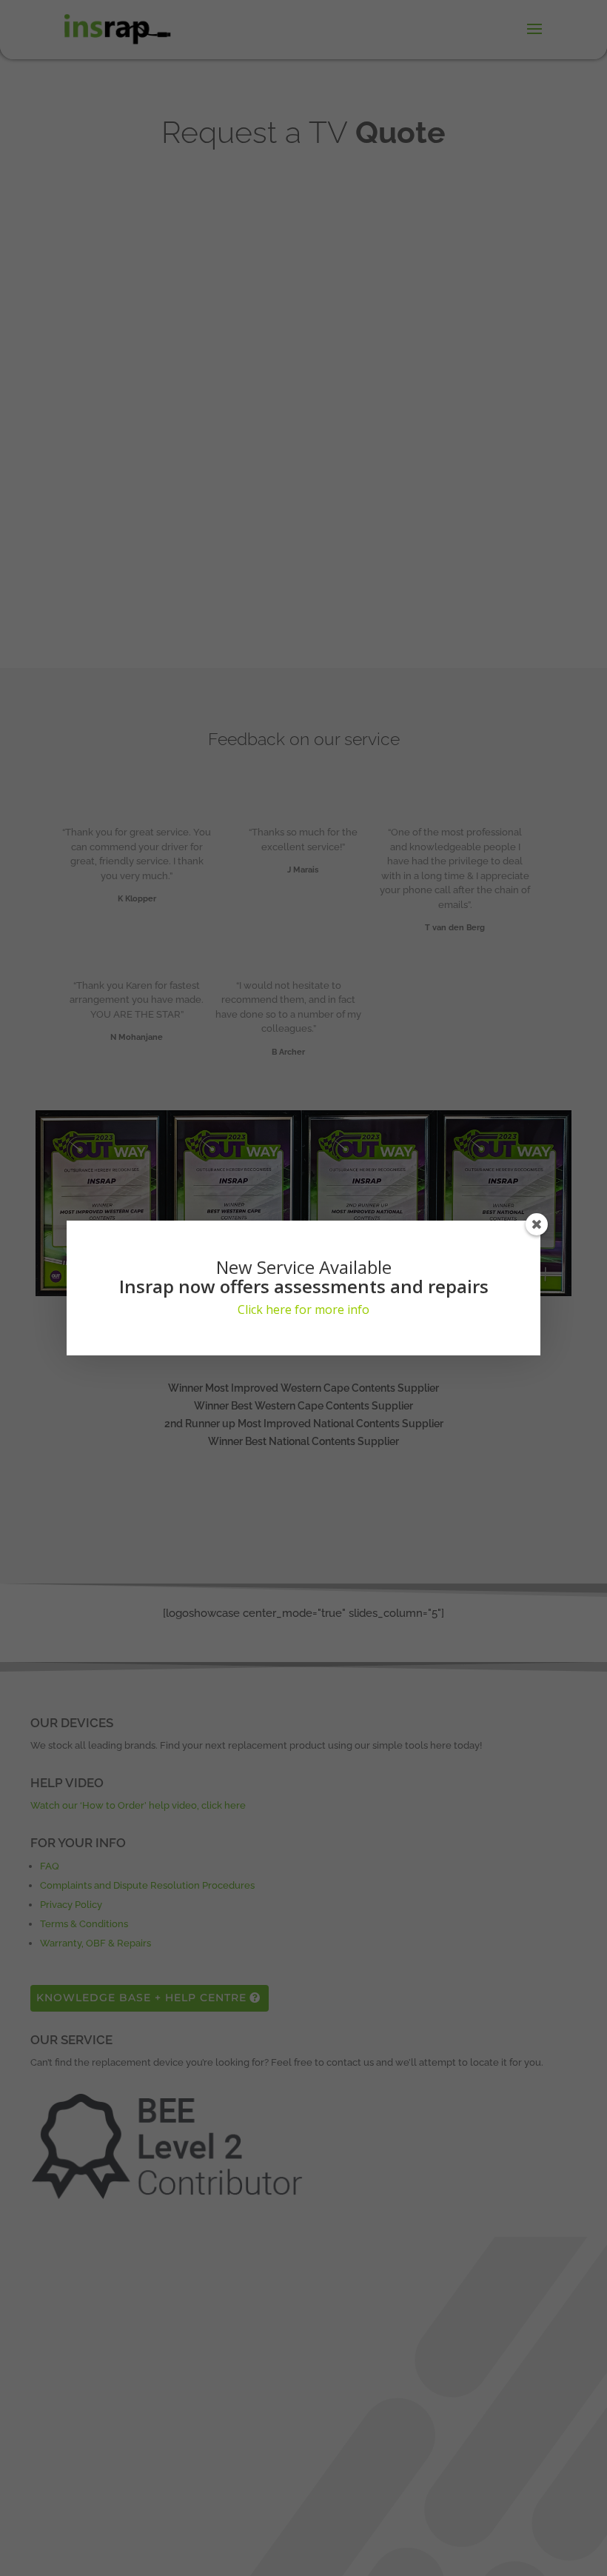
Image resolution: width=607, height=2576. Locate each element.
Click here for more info (303, 1309)
